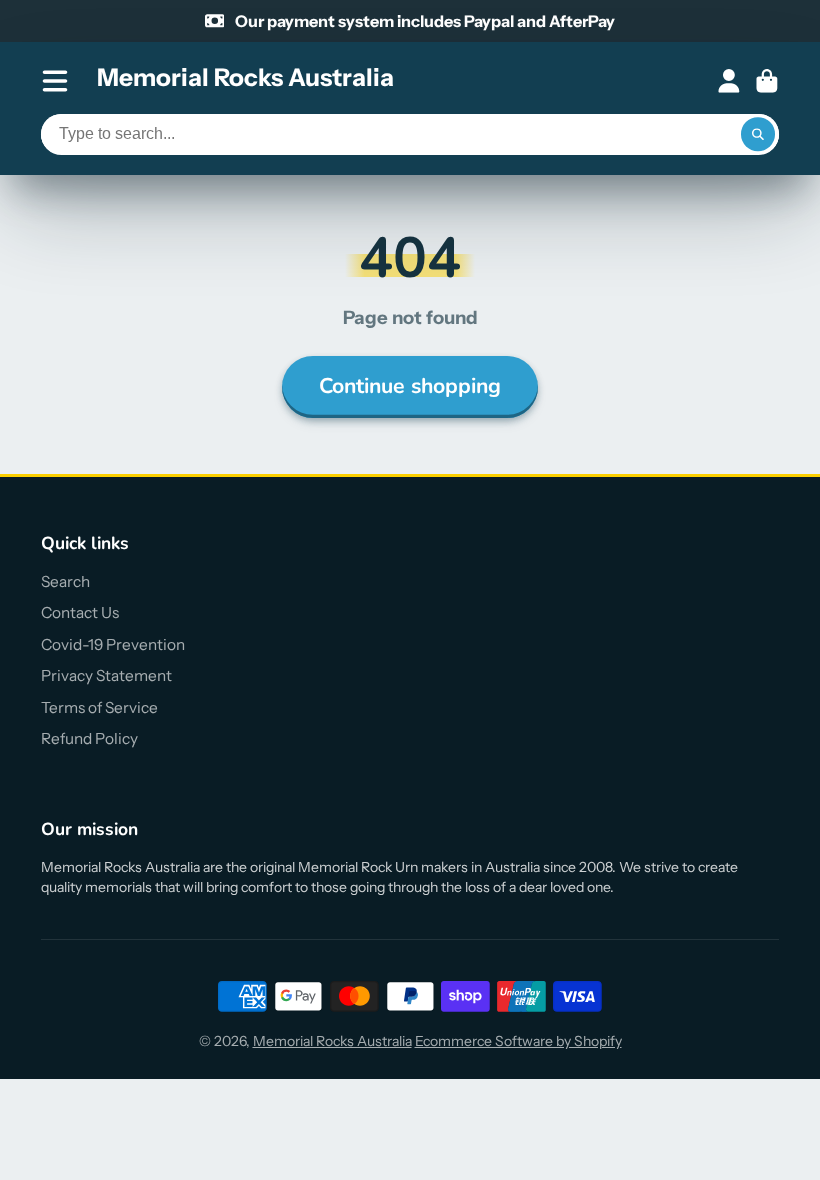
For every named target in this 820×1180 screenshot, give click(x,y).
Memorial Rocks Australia (332, 1041)
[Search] (758, 135)
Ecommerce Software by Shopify (518, 1041)
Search (65, 581)
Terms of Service (99, 707)
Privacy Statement (106, 675)
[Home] (245, 81)
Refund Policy (89, 738)
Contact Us (80, 612)
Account (729, 81)
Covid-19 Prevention (113, 644)
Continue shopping (410, 386)
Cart (767, 81)
